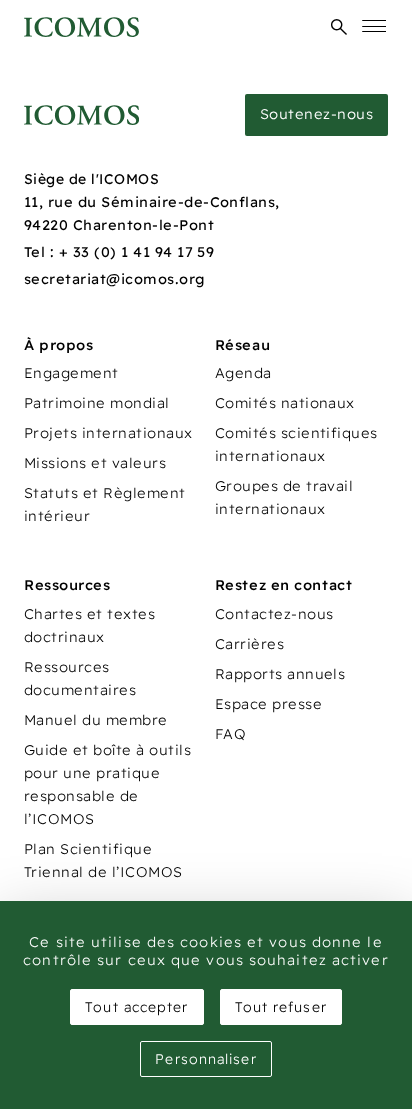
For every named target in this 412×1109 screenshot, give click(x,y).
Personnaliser (205, 1059)
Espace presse (268, 704)
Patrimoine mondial (97, 403)
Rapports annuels (280, 674)
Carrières (249, 644)
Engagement (71, 373)
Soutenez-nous (316, 114)
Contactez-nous (274, 614)
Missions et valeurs (95, 463)
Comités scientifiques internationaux (296, 444)
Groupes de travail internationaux (284, 497)
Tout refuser (281, 1007)
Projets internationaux (108, 433)
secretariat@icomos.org (115, 279)
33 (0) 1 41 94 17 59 (144, 252)
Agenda (243, 373)
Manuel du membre (96, 720)
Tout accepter (136, 1007)
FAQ (230, 734)
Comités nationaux (285, 403)
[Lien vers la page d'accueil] (81, 115)
